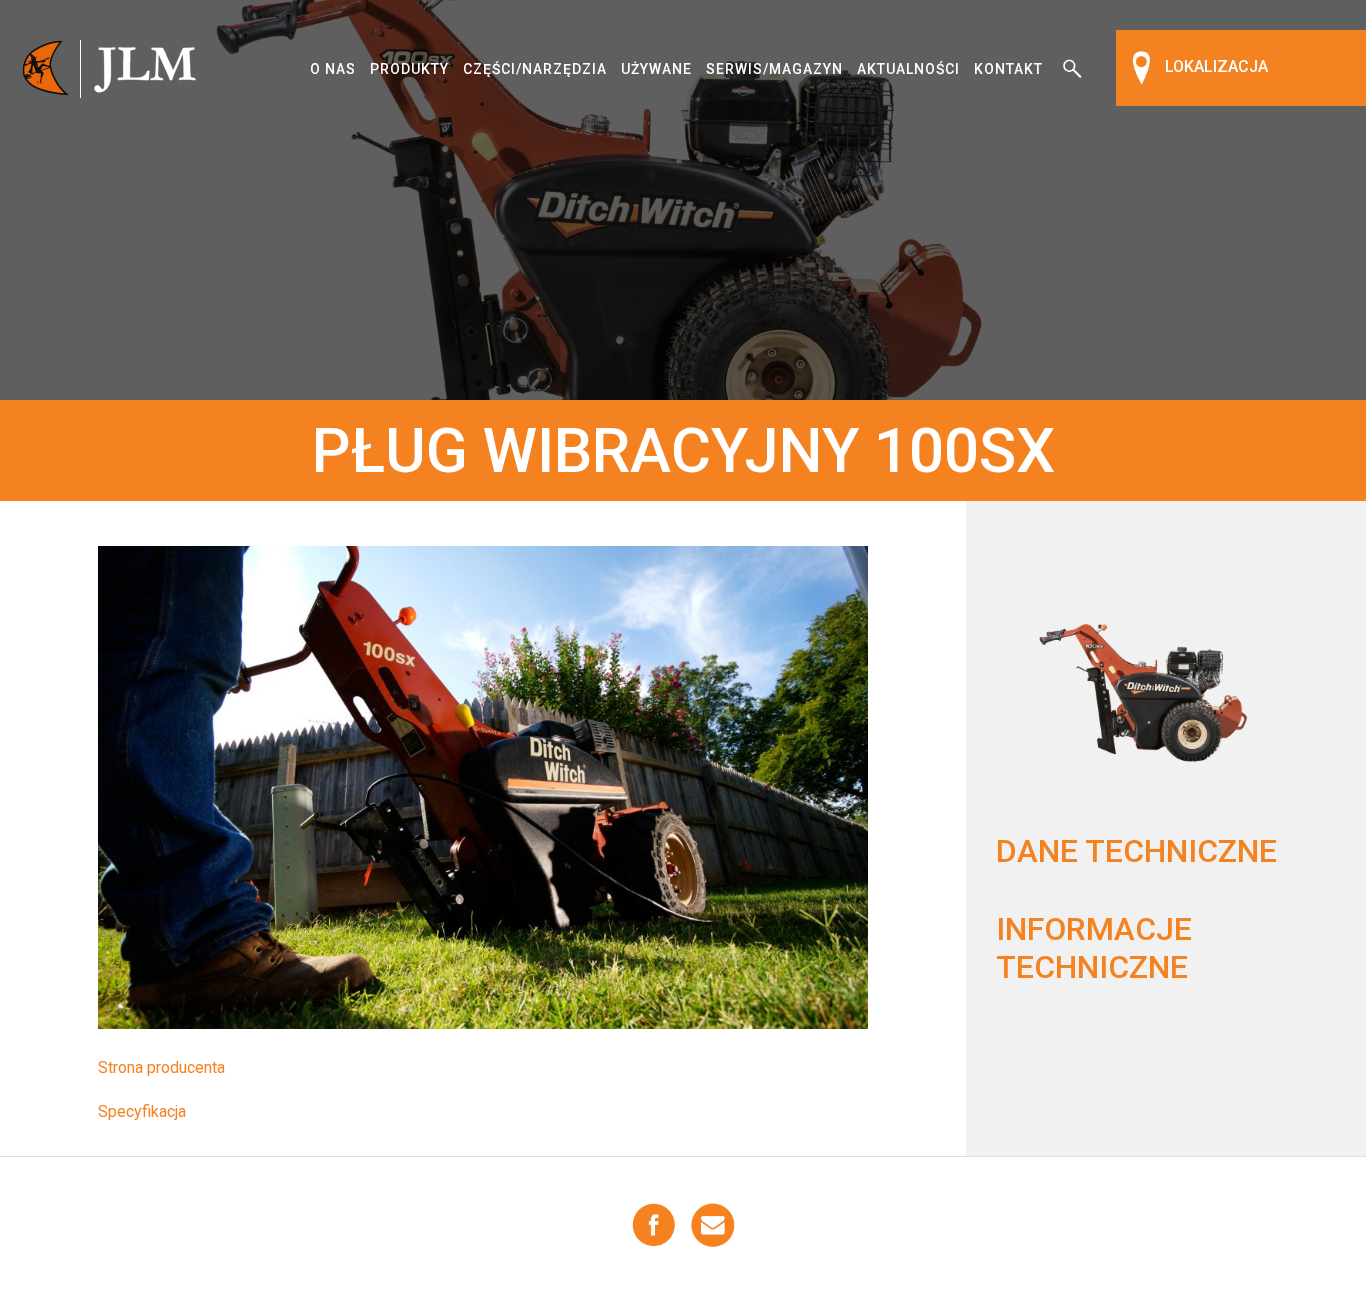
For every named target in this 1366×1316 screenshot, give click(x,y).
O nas (333, 69)
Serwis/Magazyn (774, 69)
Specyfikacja (142, 1111)
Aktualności (908, 69)
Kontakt (1008, 69)
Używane (656, 69)
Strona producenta (161, 1067)
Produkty (409, 69)
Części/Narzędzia (535, 69)
